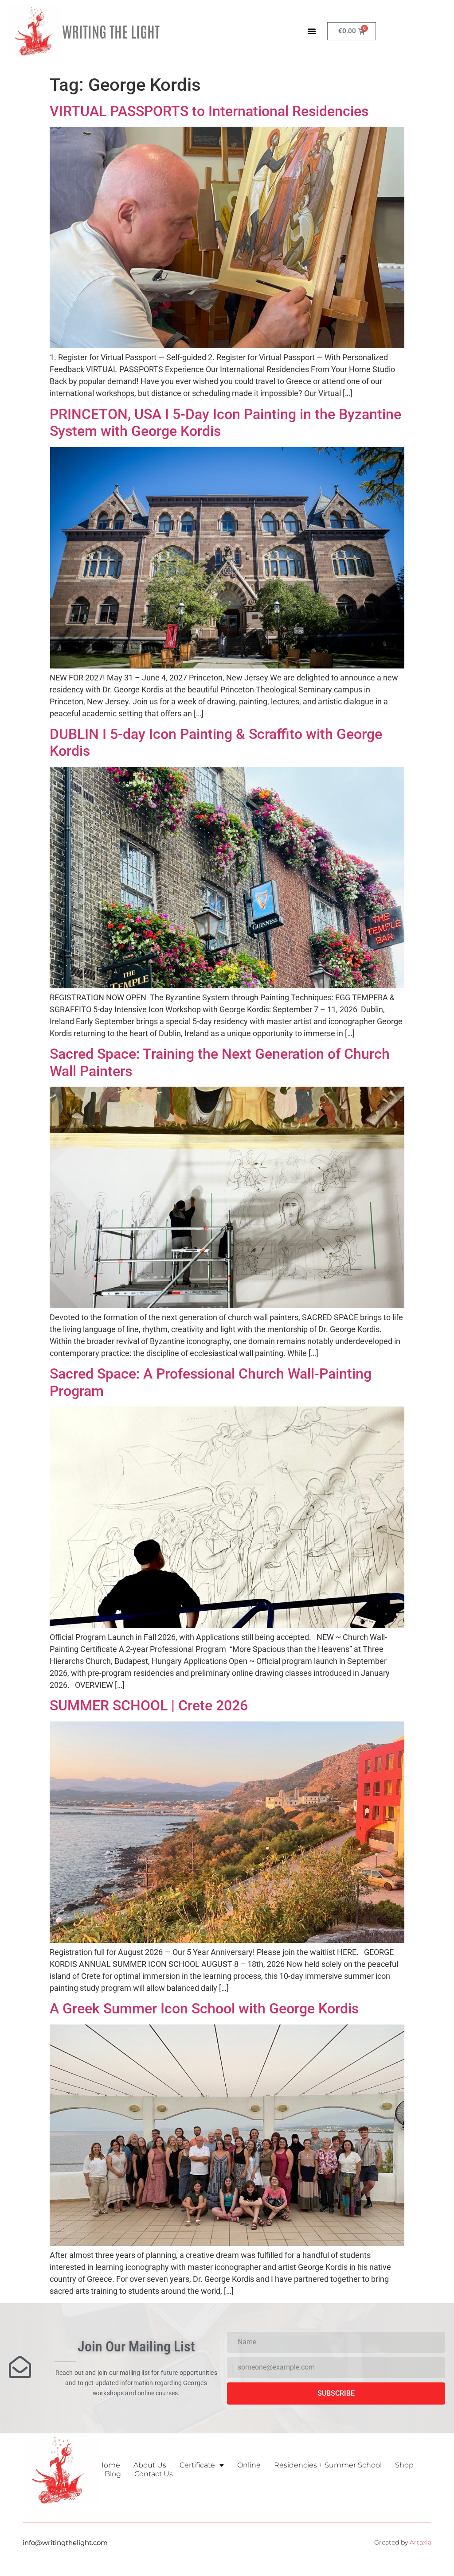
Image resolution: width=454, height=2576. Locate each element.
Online (249, 2465)
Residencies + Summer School (328, 2465)
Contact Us (154, 2474)
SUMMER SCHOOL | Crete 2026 (149, 1706)
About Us (150, 2465)
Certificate (197, 2465)
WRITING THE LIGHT (111, 31)
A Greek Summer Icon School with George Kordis (204, 2009)
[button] (312, 31)
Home (109, 2465)
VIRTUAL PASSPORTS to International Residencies (209, 111)
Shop (404, 2465)
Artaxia (421, 2542)
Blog (113, 2474)
